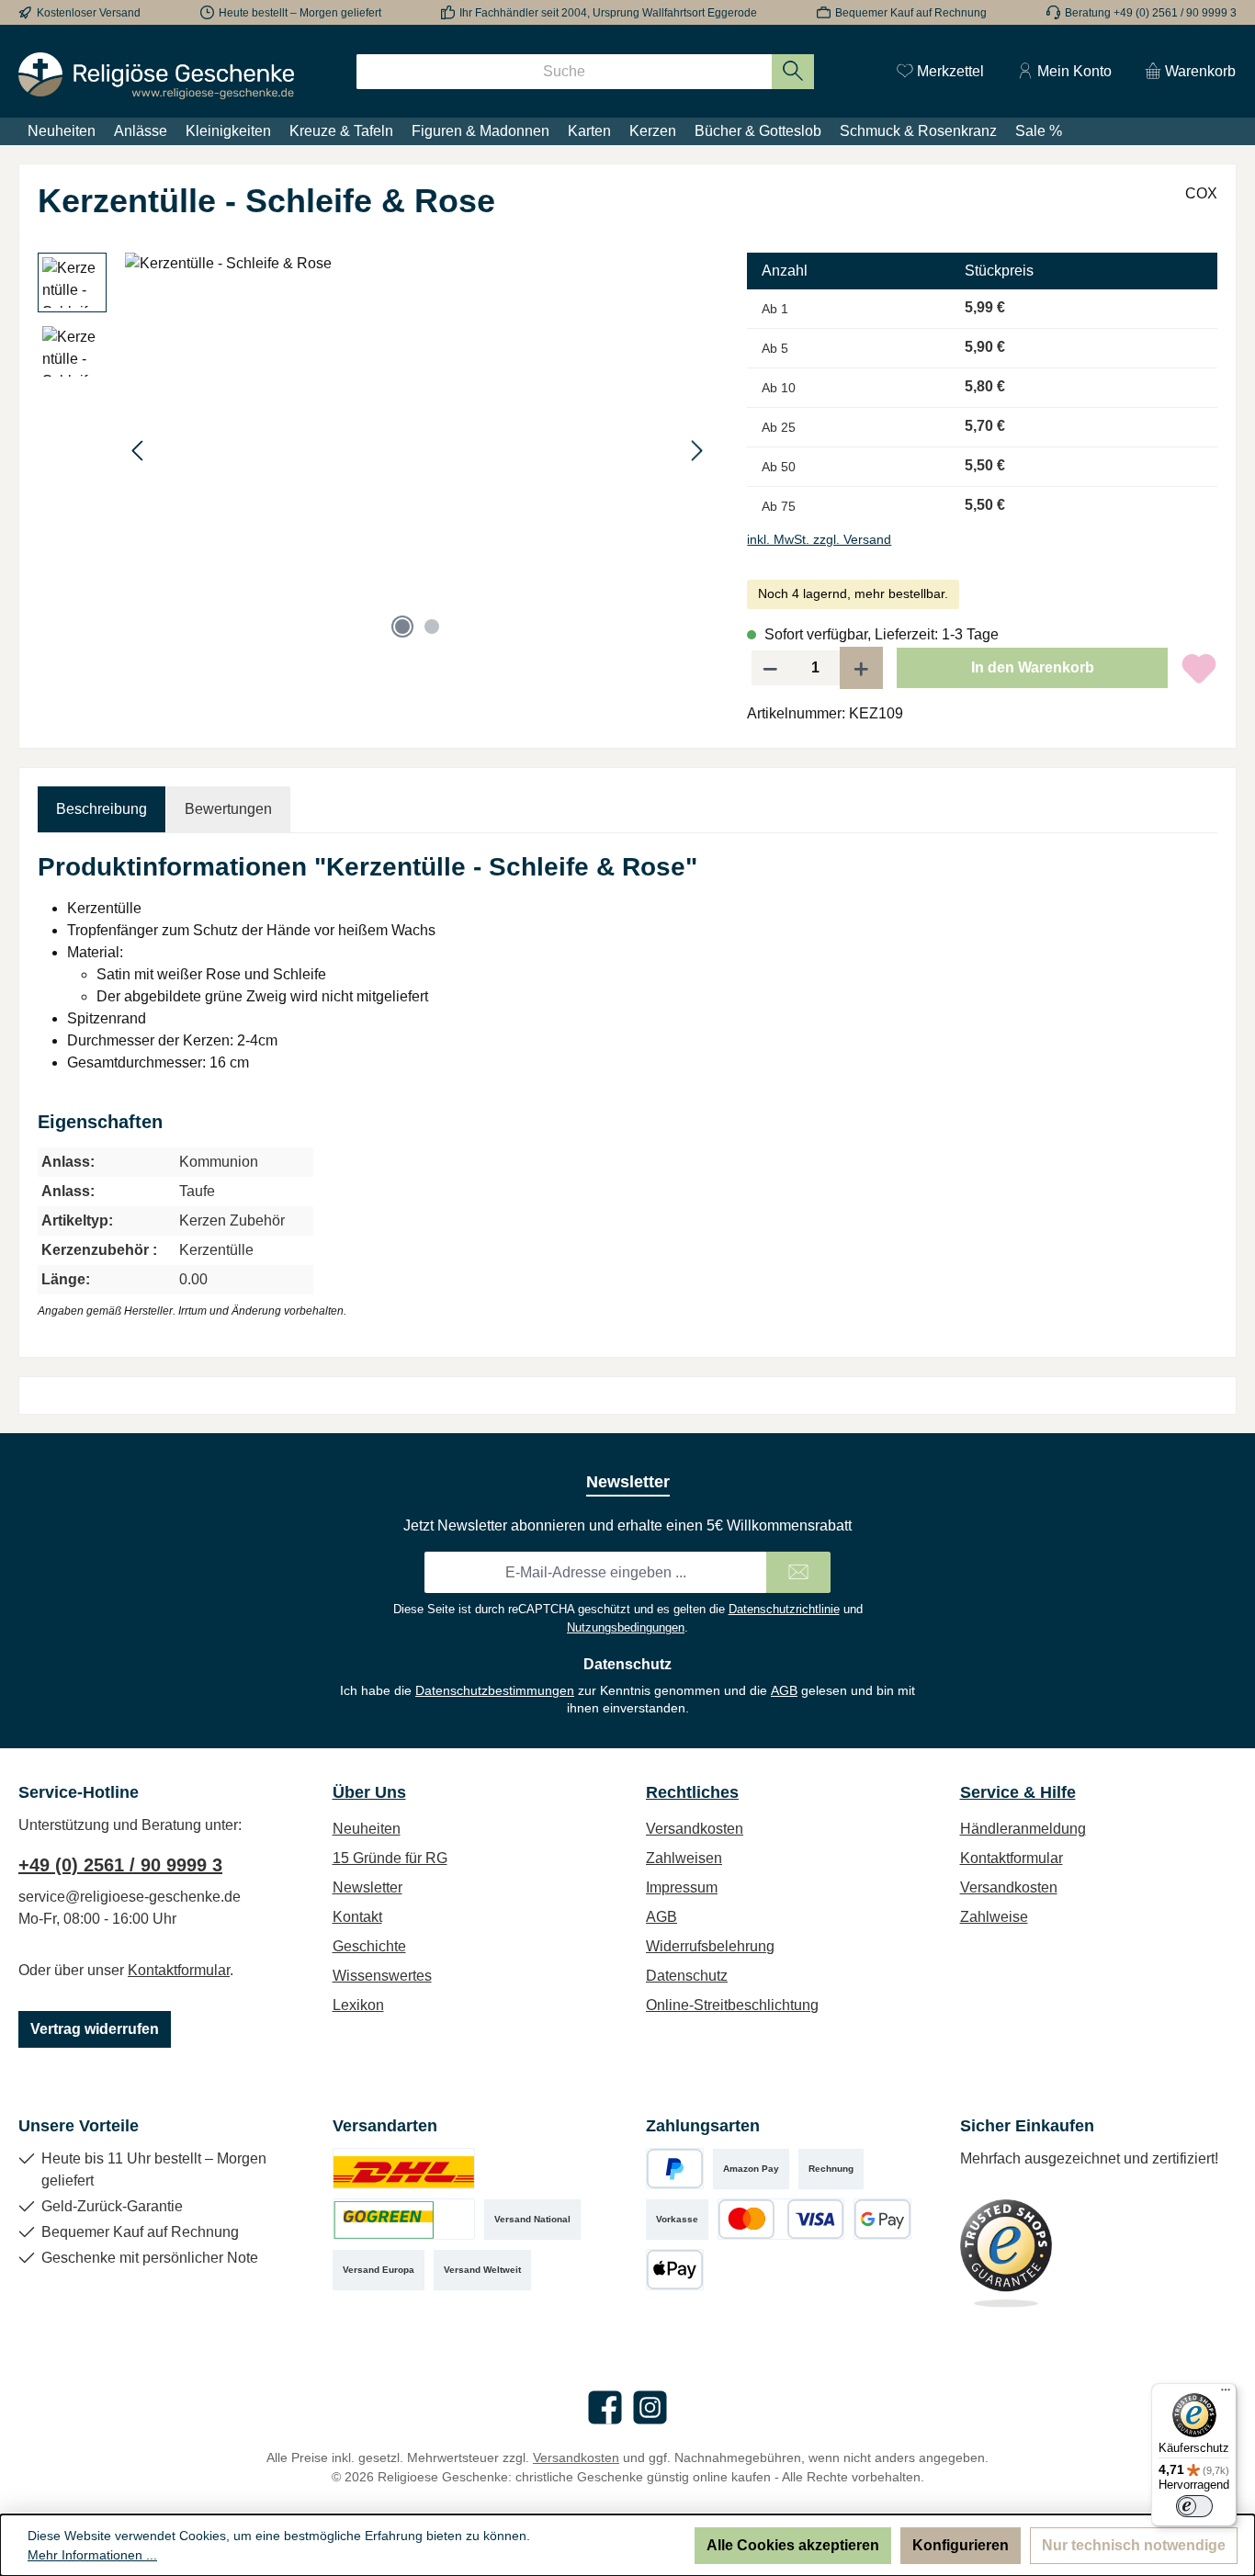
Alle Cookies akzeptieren (793, 2545)
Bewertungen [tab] (228, 809)
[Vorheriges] (139, 451)
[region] (374, 450)
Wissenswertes (382, 1976)
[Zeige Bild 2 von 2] (432, 627)
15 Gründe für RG (390, 1858)
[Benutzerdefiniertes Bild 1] (404, 2169)
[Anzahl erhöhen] (862, 668)
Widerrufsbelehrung (710, 1946)
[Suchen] (793, 72)
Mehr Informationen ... (92, 2555)
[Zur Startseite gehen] (156, 76)
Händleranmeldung (1023, 1829)
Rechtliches (692, 1792)
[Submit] (798, 1572)
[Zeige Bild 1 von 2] (402, 627)
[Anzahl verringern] (770, 668)
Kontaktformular (179, 1970)
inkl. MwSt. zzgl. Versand (819, 539)
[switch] (1194, 2506)
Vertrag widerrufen (95, 2029)
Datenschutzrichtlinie (784, 1609)
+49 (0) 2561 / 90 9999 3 (120, 1865)
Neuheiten (367, 1829)
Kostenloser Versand (89, 13)
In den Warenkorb (1033, 667)
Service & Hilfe (1018, 1792)
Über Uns (369, 1792)
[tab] (102, 809)
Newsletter (367, 1887)
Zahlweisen (684, 1858)
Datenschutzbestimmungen (495, 1690)
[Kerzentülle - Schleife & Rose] (418, 450)
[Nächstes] (696, 451)
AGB (784, 1690)
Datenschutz (687, 1976)
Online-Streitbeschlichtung (732, 2005)
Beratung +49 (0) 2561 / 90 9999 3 (1151, 13)
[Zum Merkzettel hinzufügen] (1199, 668)
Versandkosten (695, 1829)
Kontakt (357, 1917)
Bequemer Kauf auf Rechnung (911, 13)
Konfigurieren (961, 2545)
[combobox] (564, 72)
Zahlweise (994, 1917)
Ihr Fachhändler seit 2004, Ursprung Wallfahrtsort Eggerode (608, 13)
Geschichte (369, 1946)
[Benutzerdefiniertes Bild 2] (404, 2219)
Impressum (682, 1887)
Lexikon (358, 2005)
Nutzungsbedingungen (626, 1627)
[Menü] (1226, 2394)
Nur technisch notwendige (1134, 2545)
